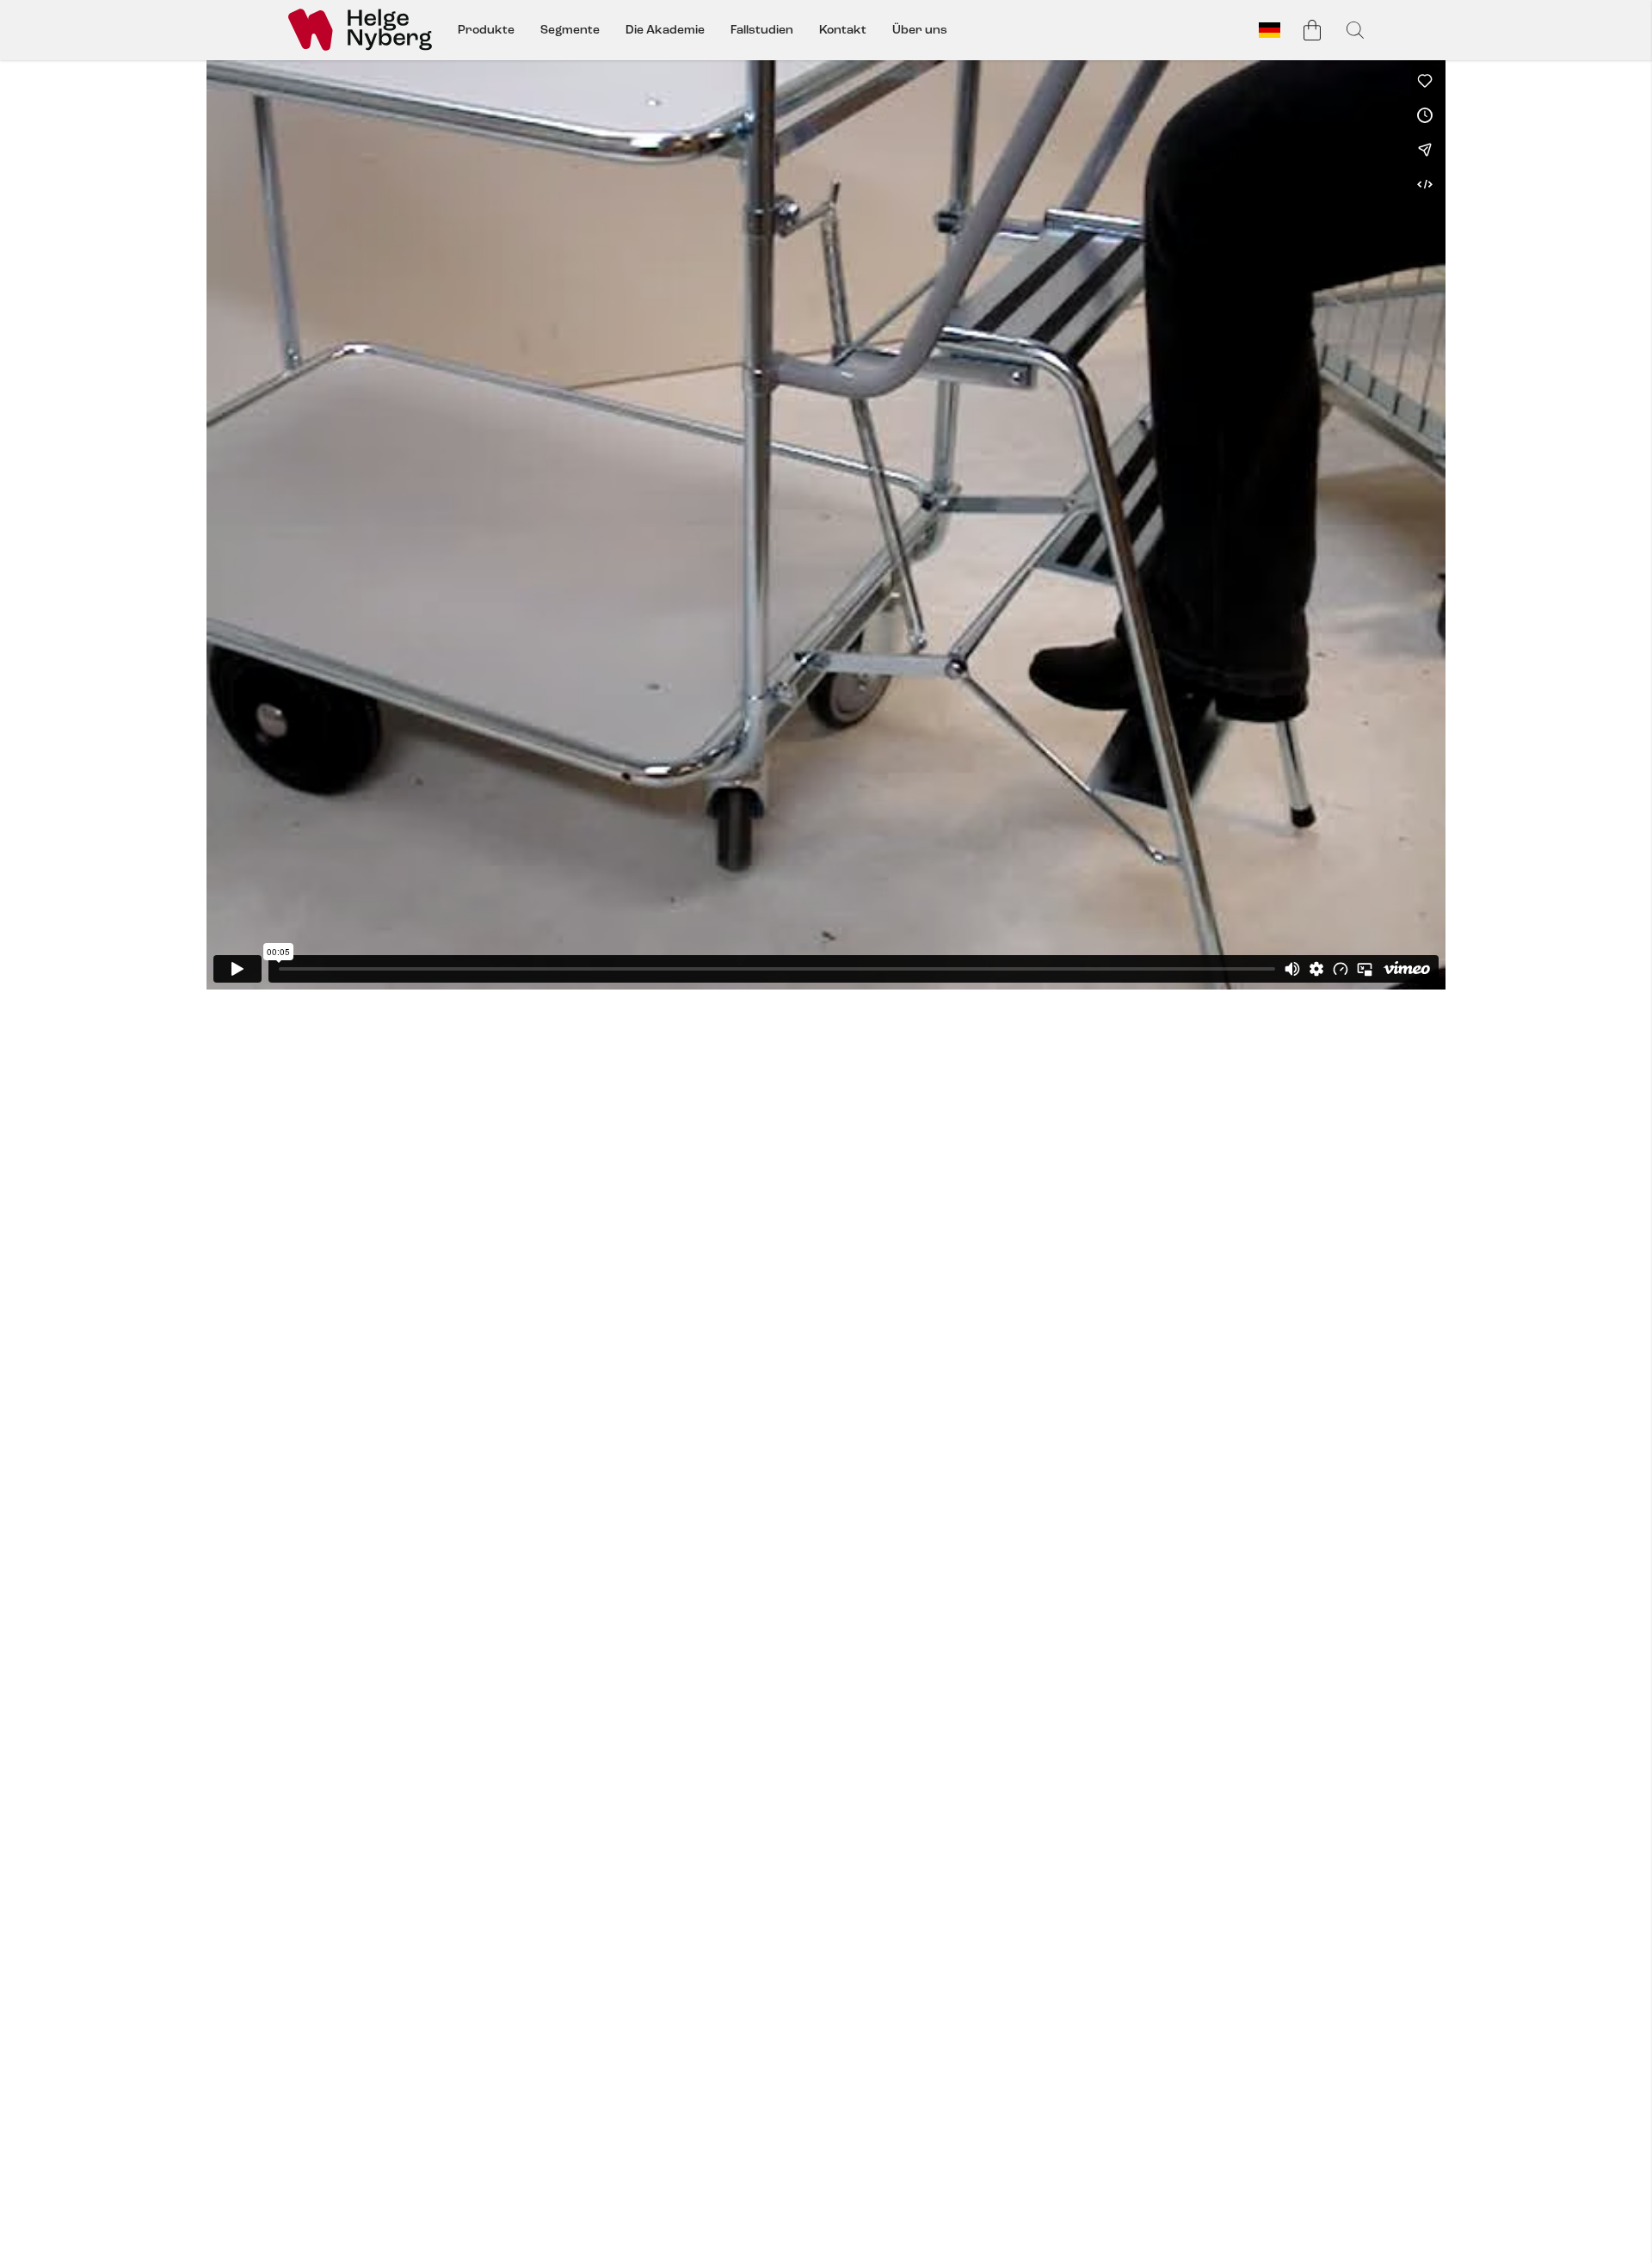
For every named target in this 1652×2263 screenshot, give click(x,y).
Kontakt (843, 30)
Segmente (570, 30)
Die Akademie (665, 30)
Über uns (920, 30)
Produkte (486, 30)
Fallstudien (762, 30)
